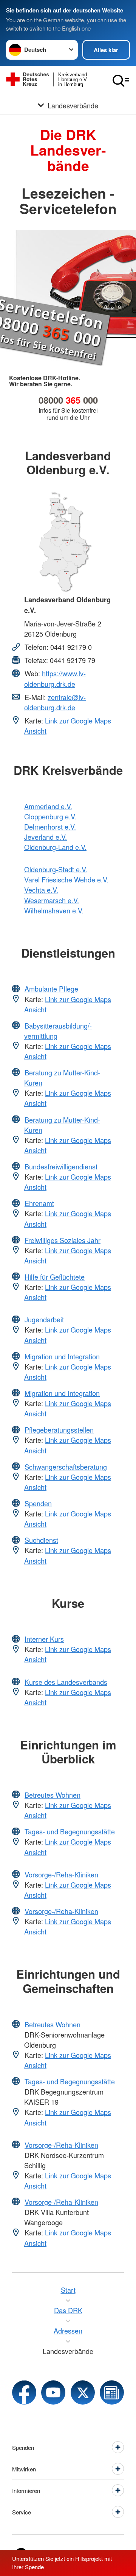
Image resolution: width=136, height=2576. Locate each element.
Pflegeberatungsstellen (59, 1430)
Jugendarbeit (44, 1319)
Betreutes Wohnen (53, 1795)
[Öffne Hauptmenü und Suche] (121, 81)
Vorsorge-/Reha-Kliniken (61, 1874)
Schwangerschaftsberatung (66, 1467)
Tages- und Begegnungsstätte (70, 1831)
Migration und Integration (62, 1356)
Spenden (38, 1503)
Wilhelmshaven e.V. (54, 910)
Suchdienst (41, 1540)
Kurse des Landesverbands (66, 1682)
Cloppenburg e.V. (50, 816)
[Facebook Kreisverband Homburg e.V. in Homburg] (24, 2392)
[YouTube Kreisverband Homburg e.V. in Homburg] (53, 2392)
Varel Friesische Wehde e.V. (66, 879)
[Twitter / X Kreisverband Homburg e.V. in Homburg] (83, 2392)
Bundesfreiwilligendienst (61, 1166)
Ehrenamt (39, 1203)
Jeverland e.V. (46, 837)
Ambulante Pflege (51, 989)
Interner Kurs (44, 1639)
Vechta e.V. (41, 890)
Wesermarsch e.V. (52, 900)
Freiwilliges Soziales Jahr (63, 1240)
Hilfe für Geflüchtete (55, 1277)
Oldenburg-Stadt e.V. (56, 869)
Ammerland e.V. (48, 806)
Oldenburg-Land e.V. (55, 847)
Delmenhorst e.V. (50, 827)
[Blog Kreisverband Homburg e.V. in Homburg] (112, 2392)
